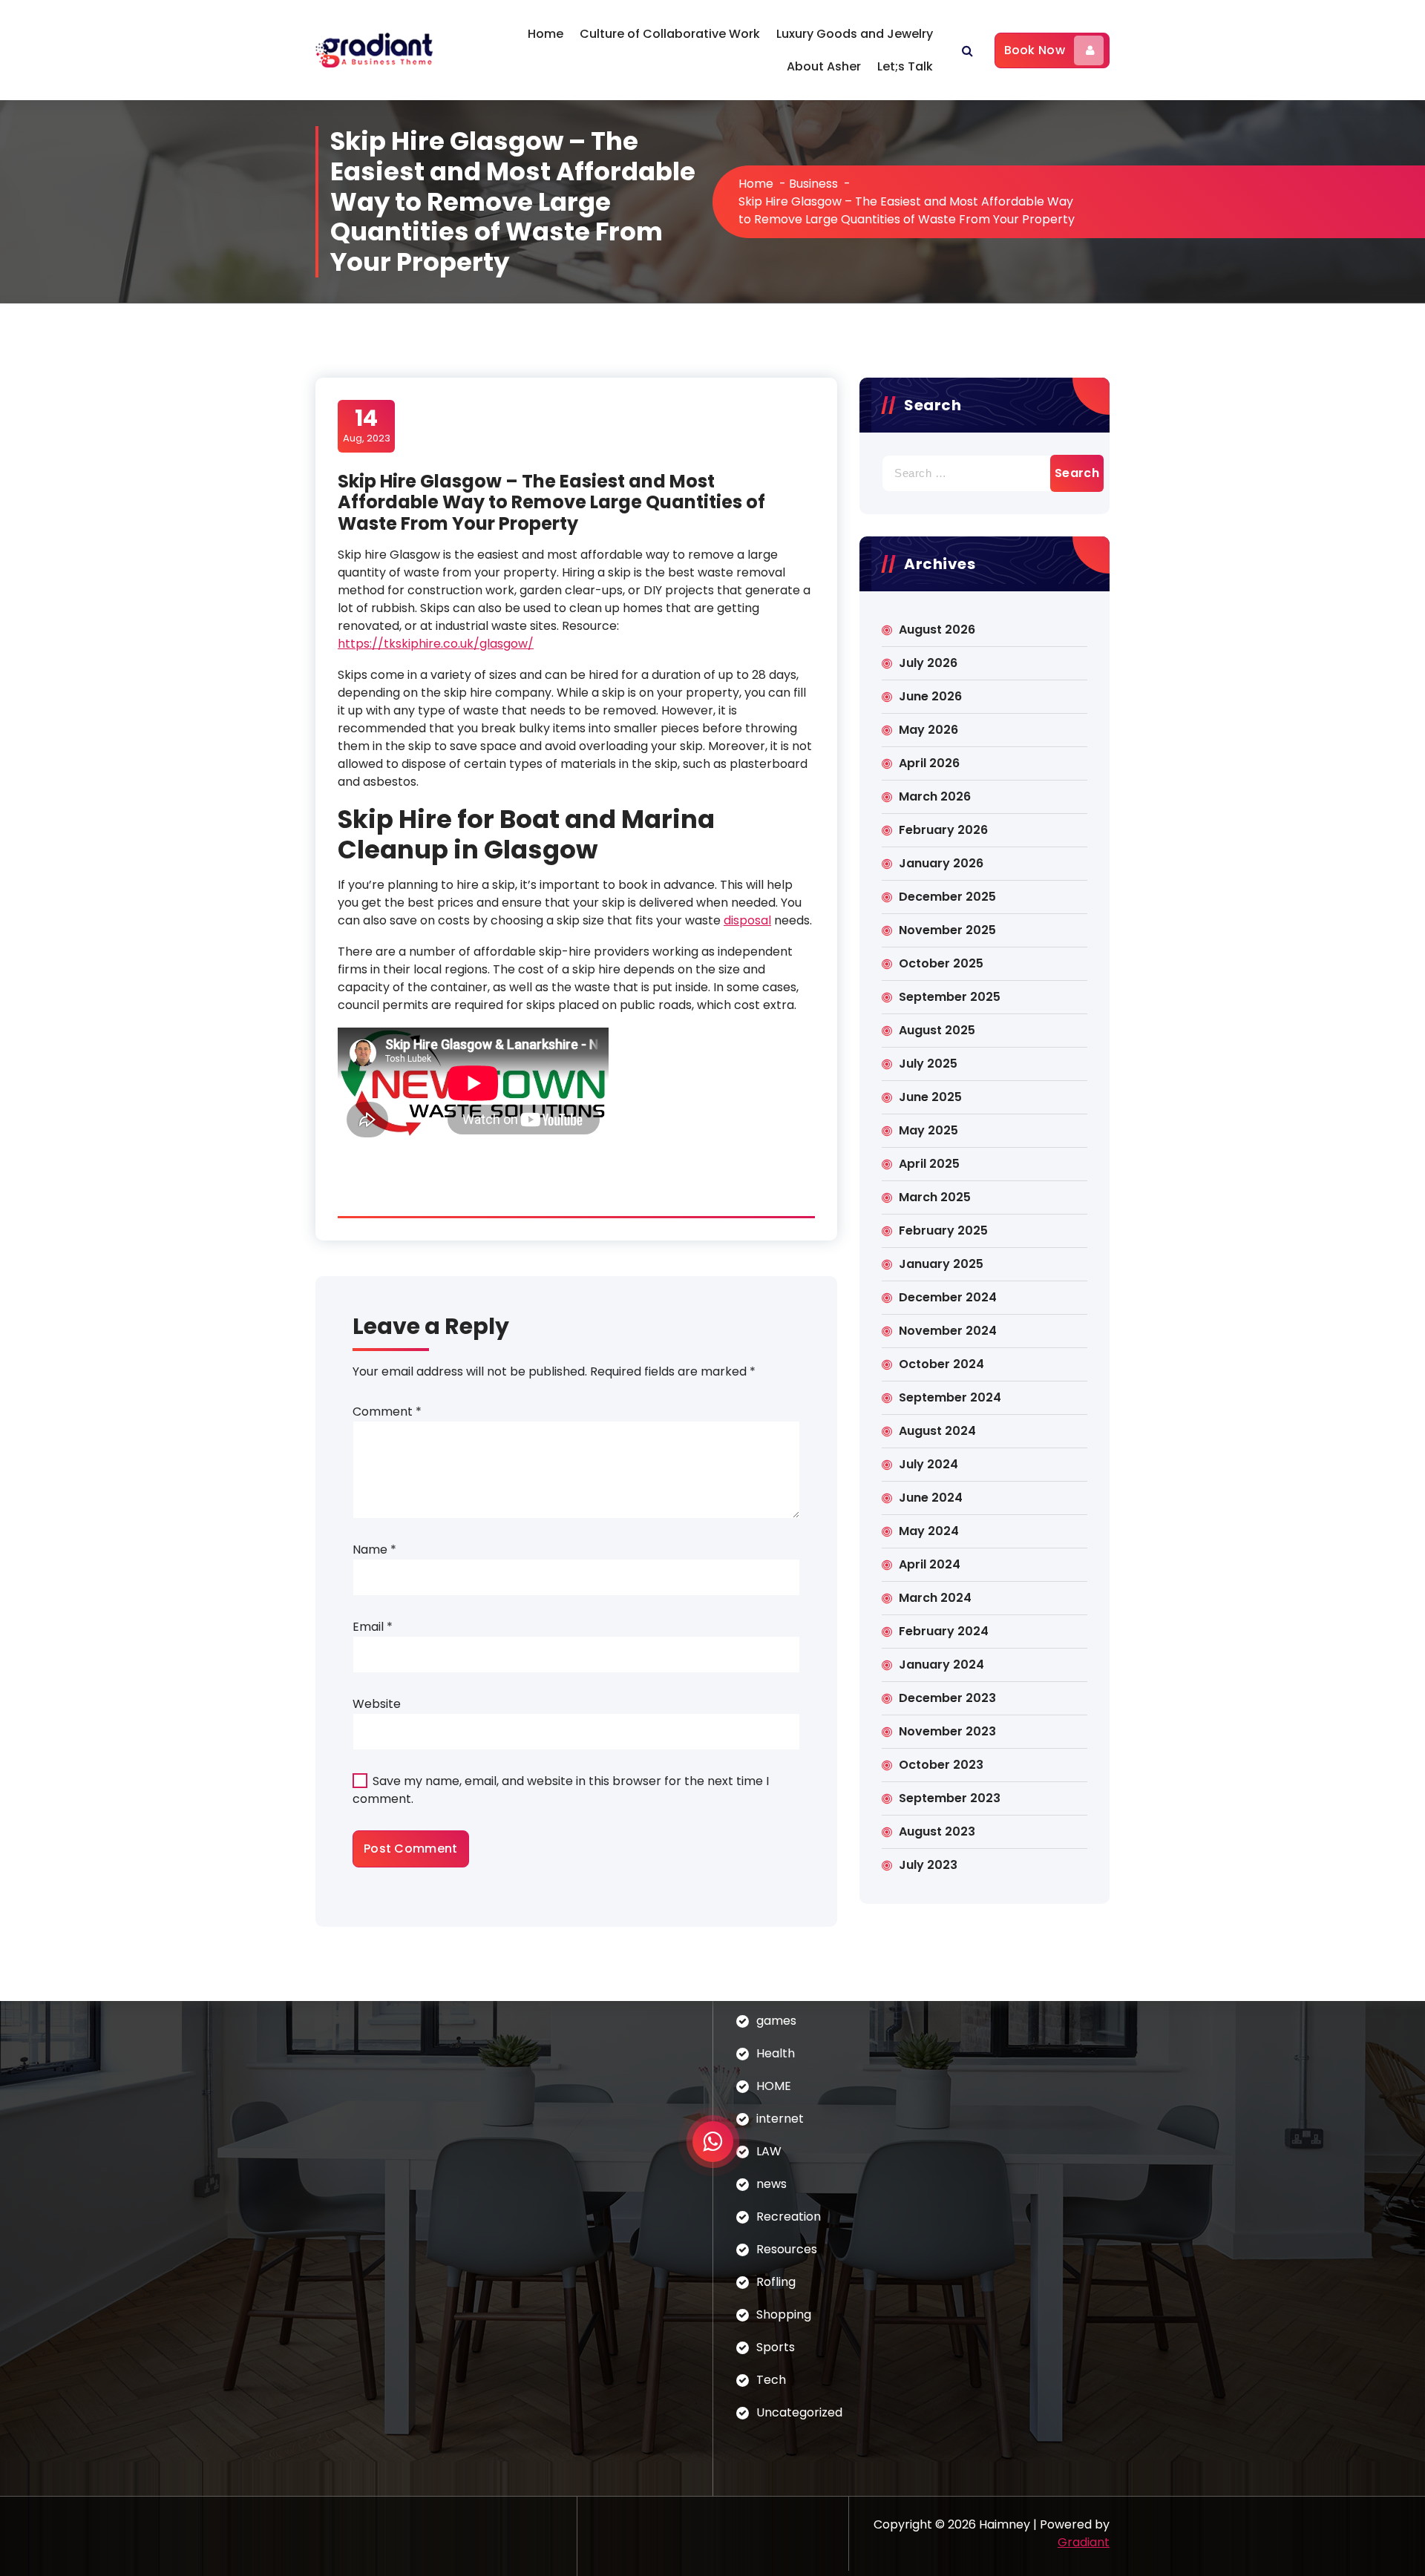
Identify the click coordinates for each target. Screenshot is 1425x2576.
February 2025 (943, 1230)
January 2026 (941, 863)
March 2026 (935, 796)
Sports (776, 2347)
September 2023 (950, 1798)
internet (780, 2119)
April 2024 (930, 1564)
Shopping (784, 2314)
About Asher (824, 66)
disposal (747, 920)
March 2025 (935, 1197)
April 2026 (929, 763)
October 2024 (941, 1364)
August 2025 (937, 1030)
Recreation (789, 2217)
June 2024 (931, 1498)
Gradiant (1084, 2542)
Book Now (1035, 50)
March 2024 (935, 1598)
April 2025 (929, 1164)
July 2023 (928, 1865)
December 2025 (947, 897)
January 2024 (941, 1665)
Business (813, 184)
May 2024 (929, 1531)
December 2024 (948, 1297)
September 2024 (950, 1397)
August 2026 (937, 630)
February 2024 (944, 1631)
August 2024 (937, 1431)
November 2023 (947, 1731)
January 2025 (941, 1264)
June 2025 (930, 1097)
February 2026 (943, 830)
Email (373, 1627)
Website (377, 1704)
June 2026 (930, 696)
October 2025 (941, 963)
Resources (787, 2249)
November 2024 (948, 1331)
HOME (774, 2086)
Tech (771, 2380)
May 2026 (928, 730)
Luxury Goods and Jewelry (855, 34)
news (772, 2184)
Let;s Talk (905, 66)
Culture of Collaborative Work (670, 34)
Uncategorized (799, 2412)
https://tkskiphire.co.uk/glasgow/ (436, 644)
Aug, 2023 (367, 425)
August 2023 (937, 1831)
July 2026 (928, 663)
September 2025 (950, 997)
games (776, 2021)
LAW (769, 2151)
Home (546, 34)
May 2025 (928, 1130)
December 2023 (947, 1698)
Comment (387, 1412)
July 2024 (928, 1464)
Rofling (776, 2282)
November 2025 (947, 930)
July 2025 (928, 1064)
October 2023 (941, 1765)
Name (374, 1550)
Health (776, 2053)
